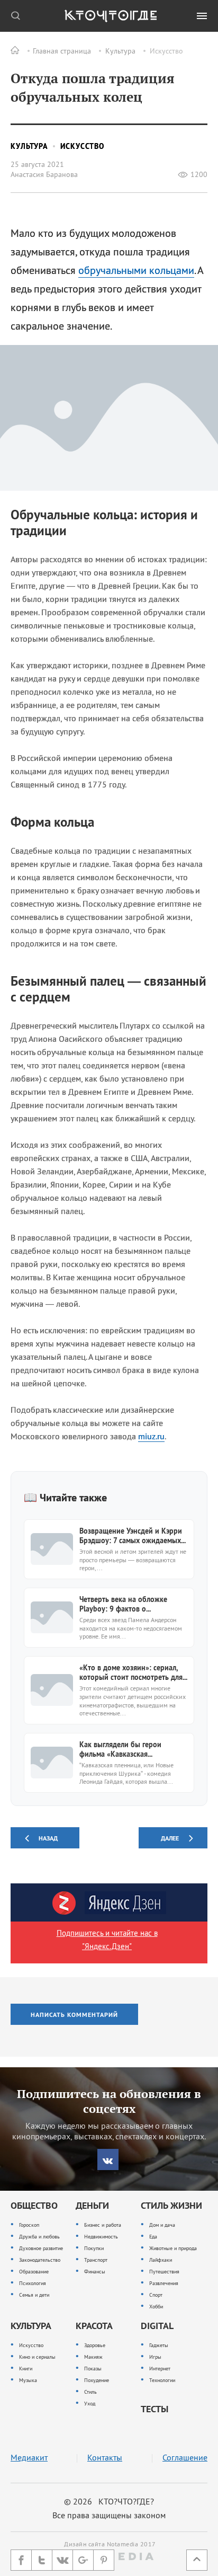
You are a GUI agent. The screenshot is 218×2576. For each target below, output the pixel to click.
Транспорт (96, 2260)
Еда (153, 2237)
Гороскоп (29, 2225)
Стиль (90, 2392)
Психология (33, 2283)
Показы (93, 2369)
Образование (34, 2272)
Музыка (28, 2380)
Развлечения (164, 2283)
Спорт (156, 2295)
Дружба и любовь (39, 2237)
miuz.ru (151, 1436)
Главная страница (62, 51)
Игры (155, 2357)
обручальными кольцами (136, 270)
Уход (90, 2404)
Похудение (97, 2380)
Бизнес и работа (103, 2225)
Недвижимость (101, 2237)
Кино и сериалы (37, 2357)
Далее (170, 1838)
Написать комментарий (74, 2015)
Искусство (166, 51)
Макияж (93, 2357)
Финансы (95, 2272)
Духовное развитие (41, 2248)
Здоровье (95, 2345)
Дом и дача (162, 2225)
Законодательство (40, 2260)
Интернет (160, 2369)
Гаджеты (159, 2345)
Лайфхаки (161, 2260)
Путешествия (164, 2272)
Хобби (156, 2307)
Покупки (94, 2248)
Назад (48, 1838)
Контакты (105, 2458)
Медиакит (29, 2458)
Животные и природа (173, 2248)
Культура (120, 51)
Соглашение (185, 2458)
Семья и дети (34, 2295)
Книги (26, 2369)
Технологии (162, 2380)
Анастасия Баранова (44, 174)
